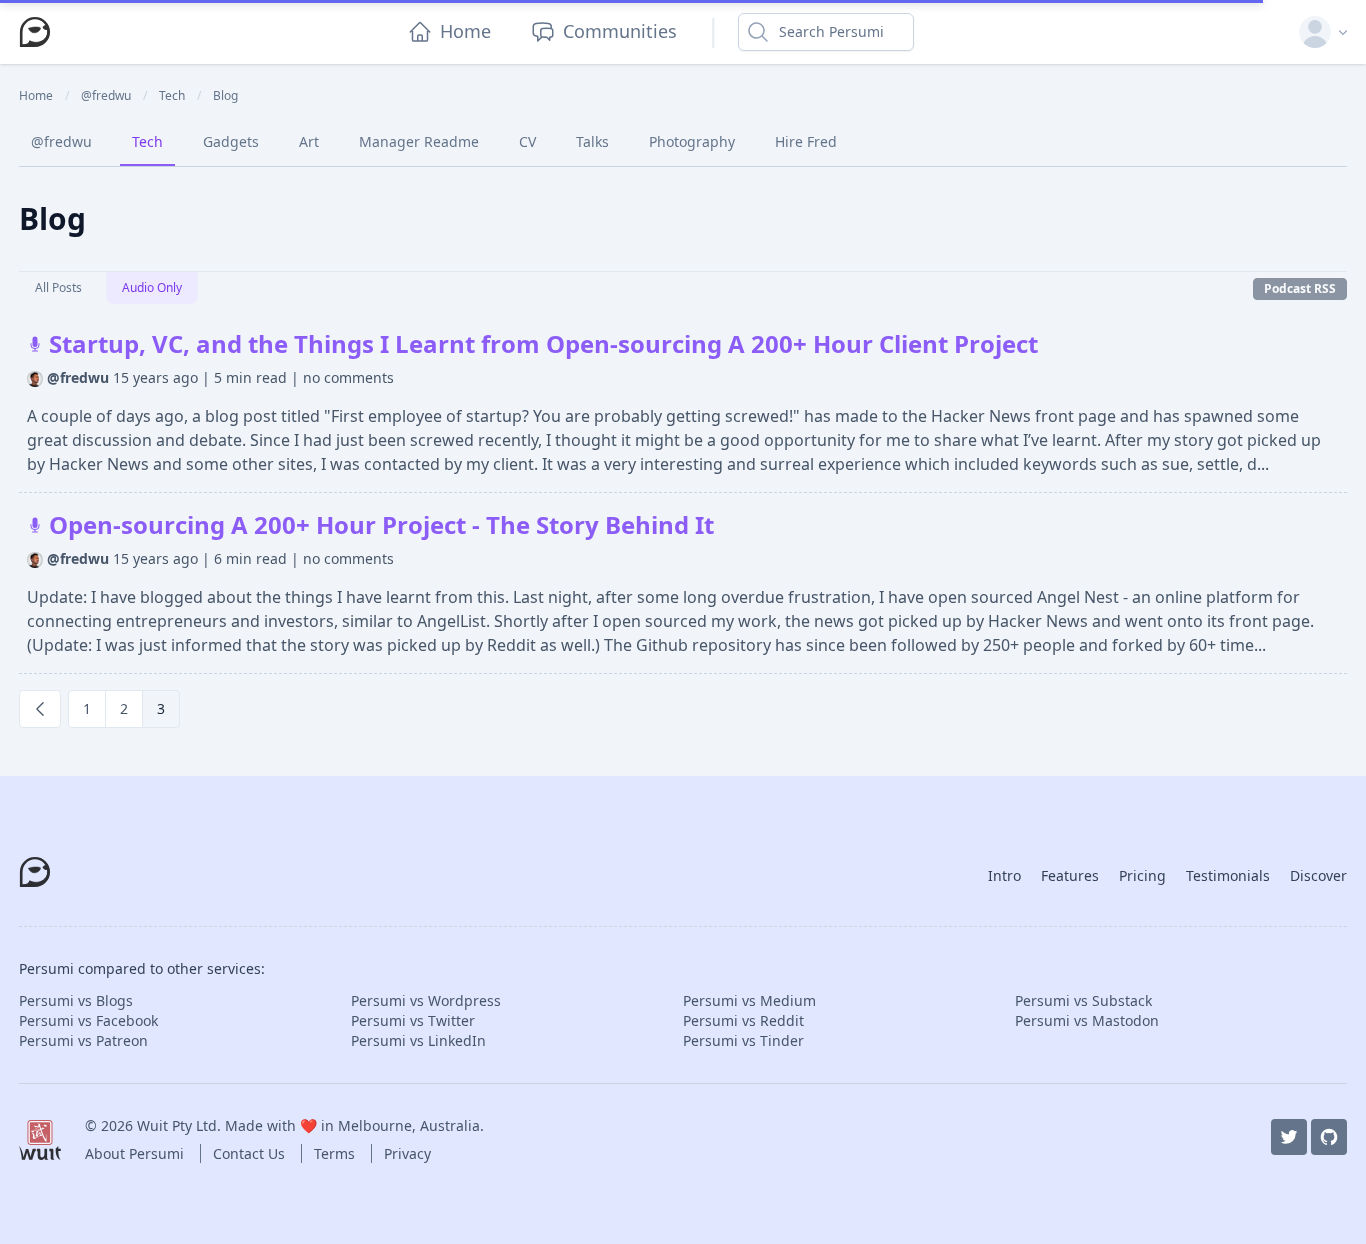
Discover (1318, 875)
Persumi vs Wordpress (426, 1000)
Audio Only (152, 287)
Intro (1004, 875)
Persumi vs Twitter (413, 1020)
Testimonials (1228, 875)
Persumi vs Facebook (88, 1020)
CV (527, 141)
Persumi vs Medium (749, 1000)
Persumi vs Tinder (743, 1040)
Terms (336, 1153)
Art (309, 141)
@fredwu (61, 141)
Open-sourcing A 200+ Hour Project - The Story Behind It (378, 524)
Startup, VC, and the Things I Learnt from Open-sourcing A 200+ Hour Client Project (540, 343)
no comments (348, 377)
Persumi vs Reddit (743, 1020)
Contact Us (251, 1153)
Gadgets (231, 141)
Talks (592, 141)
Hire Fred (806, 141)
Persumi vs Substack (1083, 1000)
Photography (692, 141)
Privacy (407, 1153)
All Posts (58, 287)
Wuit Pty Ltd (177, 1125)
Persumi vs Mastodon (1087, 1020)
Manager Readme (419, 141)
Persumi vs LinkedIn (418, 1040)
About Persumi (136, 1153)
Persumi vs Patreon (83, 1040)
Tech (147, 141)
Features (1070, 875)
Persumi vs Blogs (76, 1000)
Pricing (1142, 875)
